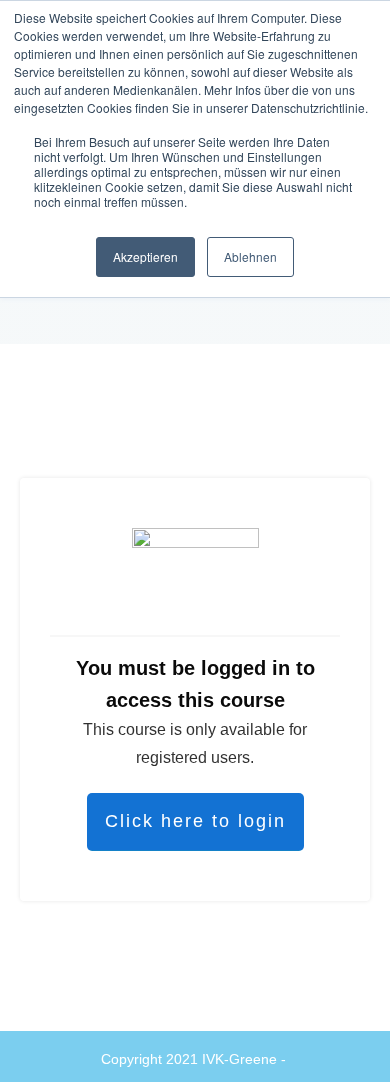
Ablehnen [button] (250, 256)
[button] (36, 1046)
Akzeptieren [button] (145, 256)
